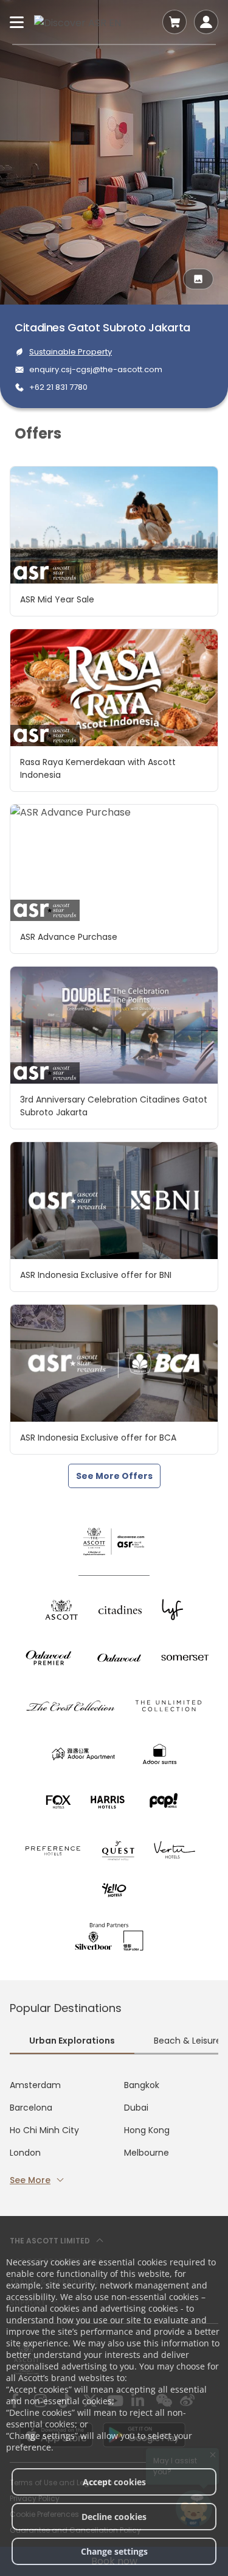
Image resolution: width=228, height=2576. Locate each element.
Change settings (114, 2551)
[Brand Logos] (61, 1610)
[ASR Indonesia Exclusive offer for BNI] (114, 1201)
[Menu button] (17, 22)
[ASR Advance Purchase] (114, 863)
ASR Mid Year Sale (57, 599)
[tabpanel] (114, 2133)
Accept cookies (114, 2482)
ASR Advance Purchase (69, 937)
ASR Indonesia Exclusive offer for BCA (98, 1438)
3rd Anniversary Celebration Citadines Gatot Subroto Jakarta (114, 1106)
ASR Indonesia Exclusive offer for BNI (96, 1275)
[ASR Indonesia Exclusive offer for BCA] (114, 1363)
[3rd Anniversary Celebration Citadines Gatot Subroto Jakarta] (114, 1025)
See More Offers (114, 1476)
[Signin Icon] (206, 22)
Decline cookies (114, 2517)
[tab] (72, 2042)
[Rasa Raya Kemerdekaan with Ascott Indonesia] (114, 688)
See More (30, 2180)
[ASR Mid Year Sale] (114, 525)
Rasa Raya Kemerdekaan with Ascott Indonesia (98, 768)
